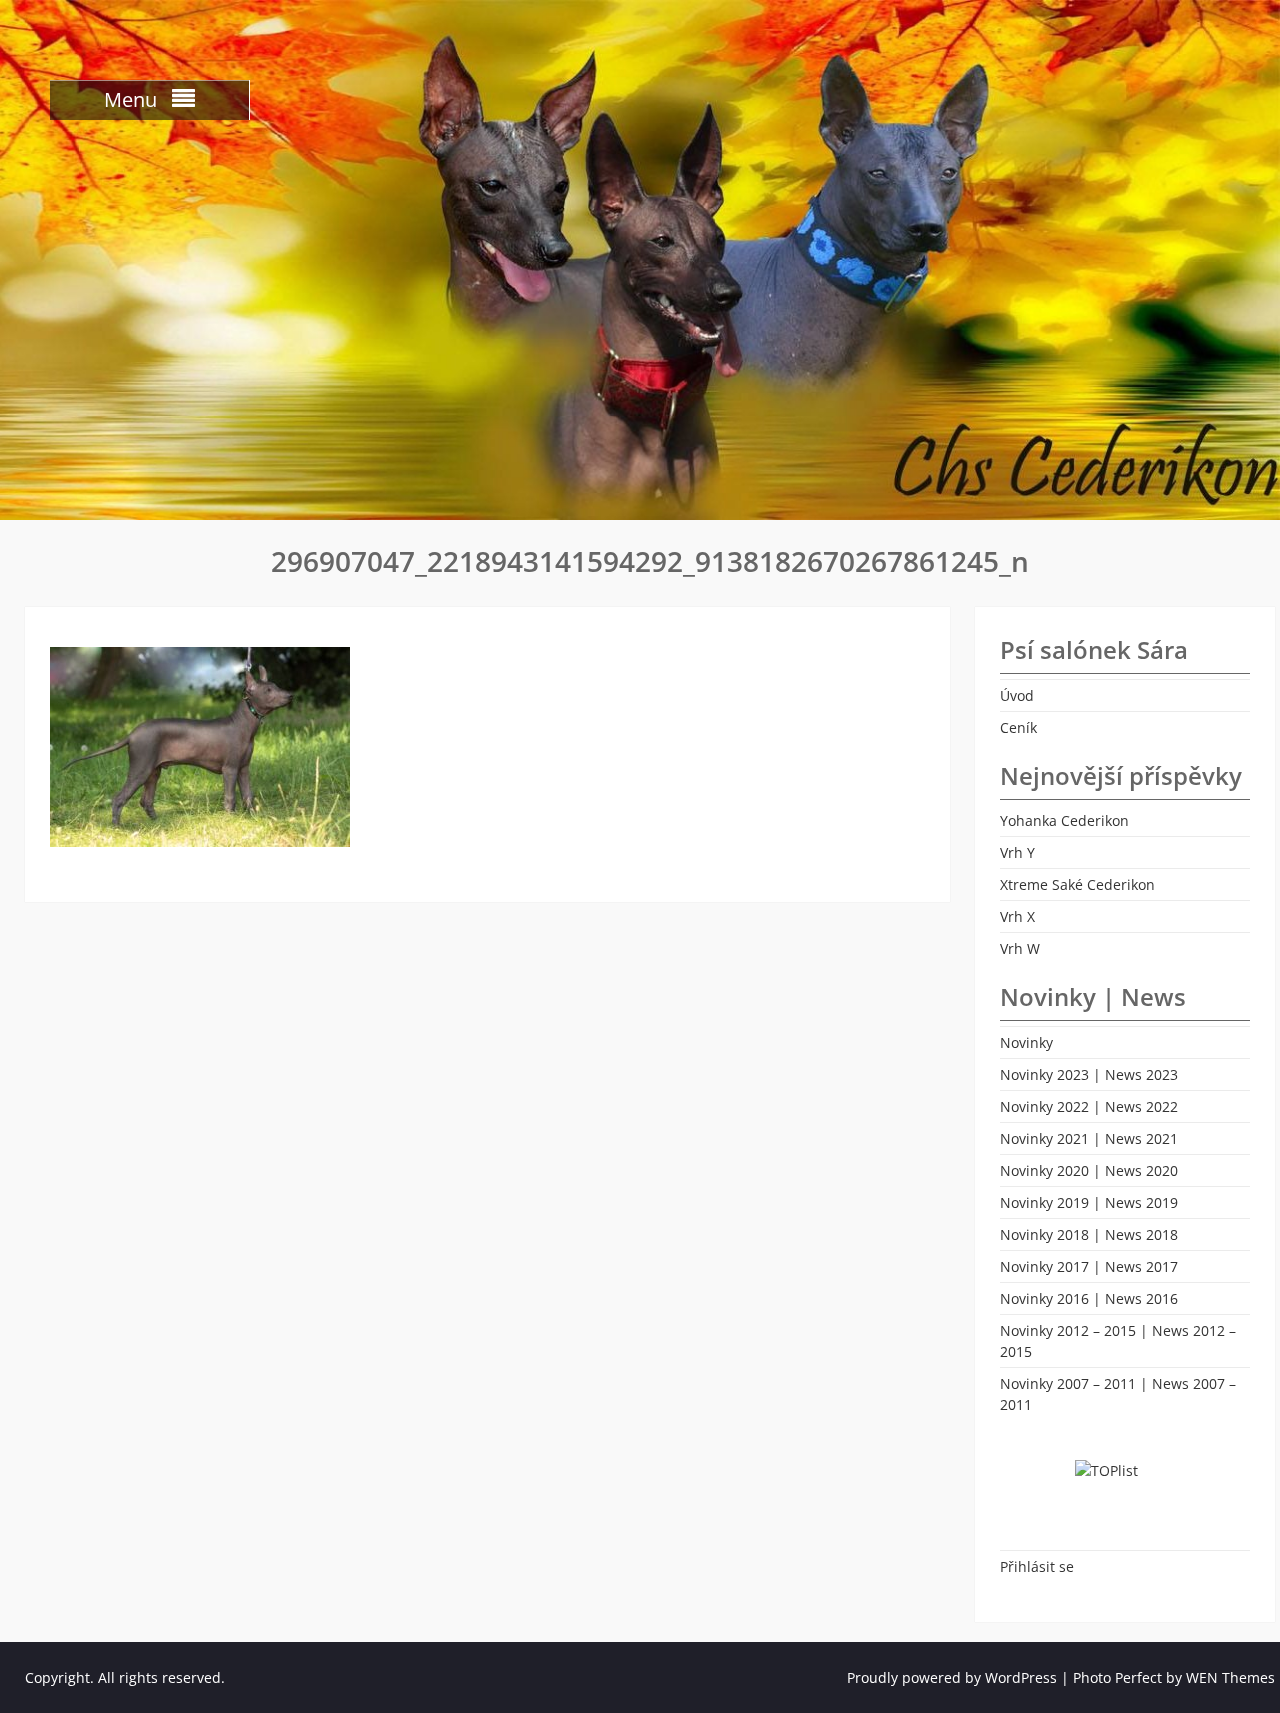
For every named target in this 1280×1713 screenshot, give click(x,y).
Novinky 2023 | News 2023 (1089, 1074)
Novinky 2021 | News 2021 (1089, 1138)
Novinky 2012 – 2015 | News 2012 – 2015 (1118, 1341)
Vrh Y (1017, 852)
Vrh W (1020, 948)
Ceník (1018, 727)
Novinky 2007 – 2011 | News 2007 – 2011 (1118, 1394)
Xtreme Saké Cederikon (1077, 884)
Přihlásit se (1037, 1566)
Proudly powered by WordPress (952, 1677)
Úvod (1017, 695)
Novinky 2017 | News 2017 (1089, 1266)
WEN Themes (1230, 1677)
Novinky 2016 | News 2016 (1089, 1298)
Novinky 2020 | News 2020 (1089, 1170)
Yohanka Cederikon (1064, 820)
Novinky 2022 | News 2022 (1089, 1106)
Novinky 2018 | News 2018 (1089, 1234)
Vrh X (1017, 916)
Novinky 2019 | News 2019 (1089, 1202)
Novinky (1026, 1042)
